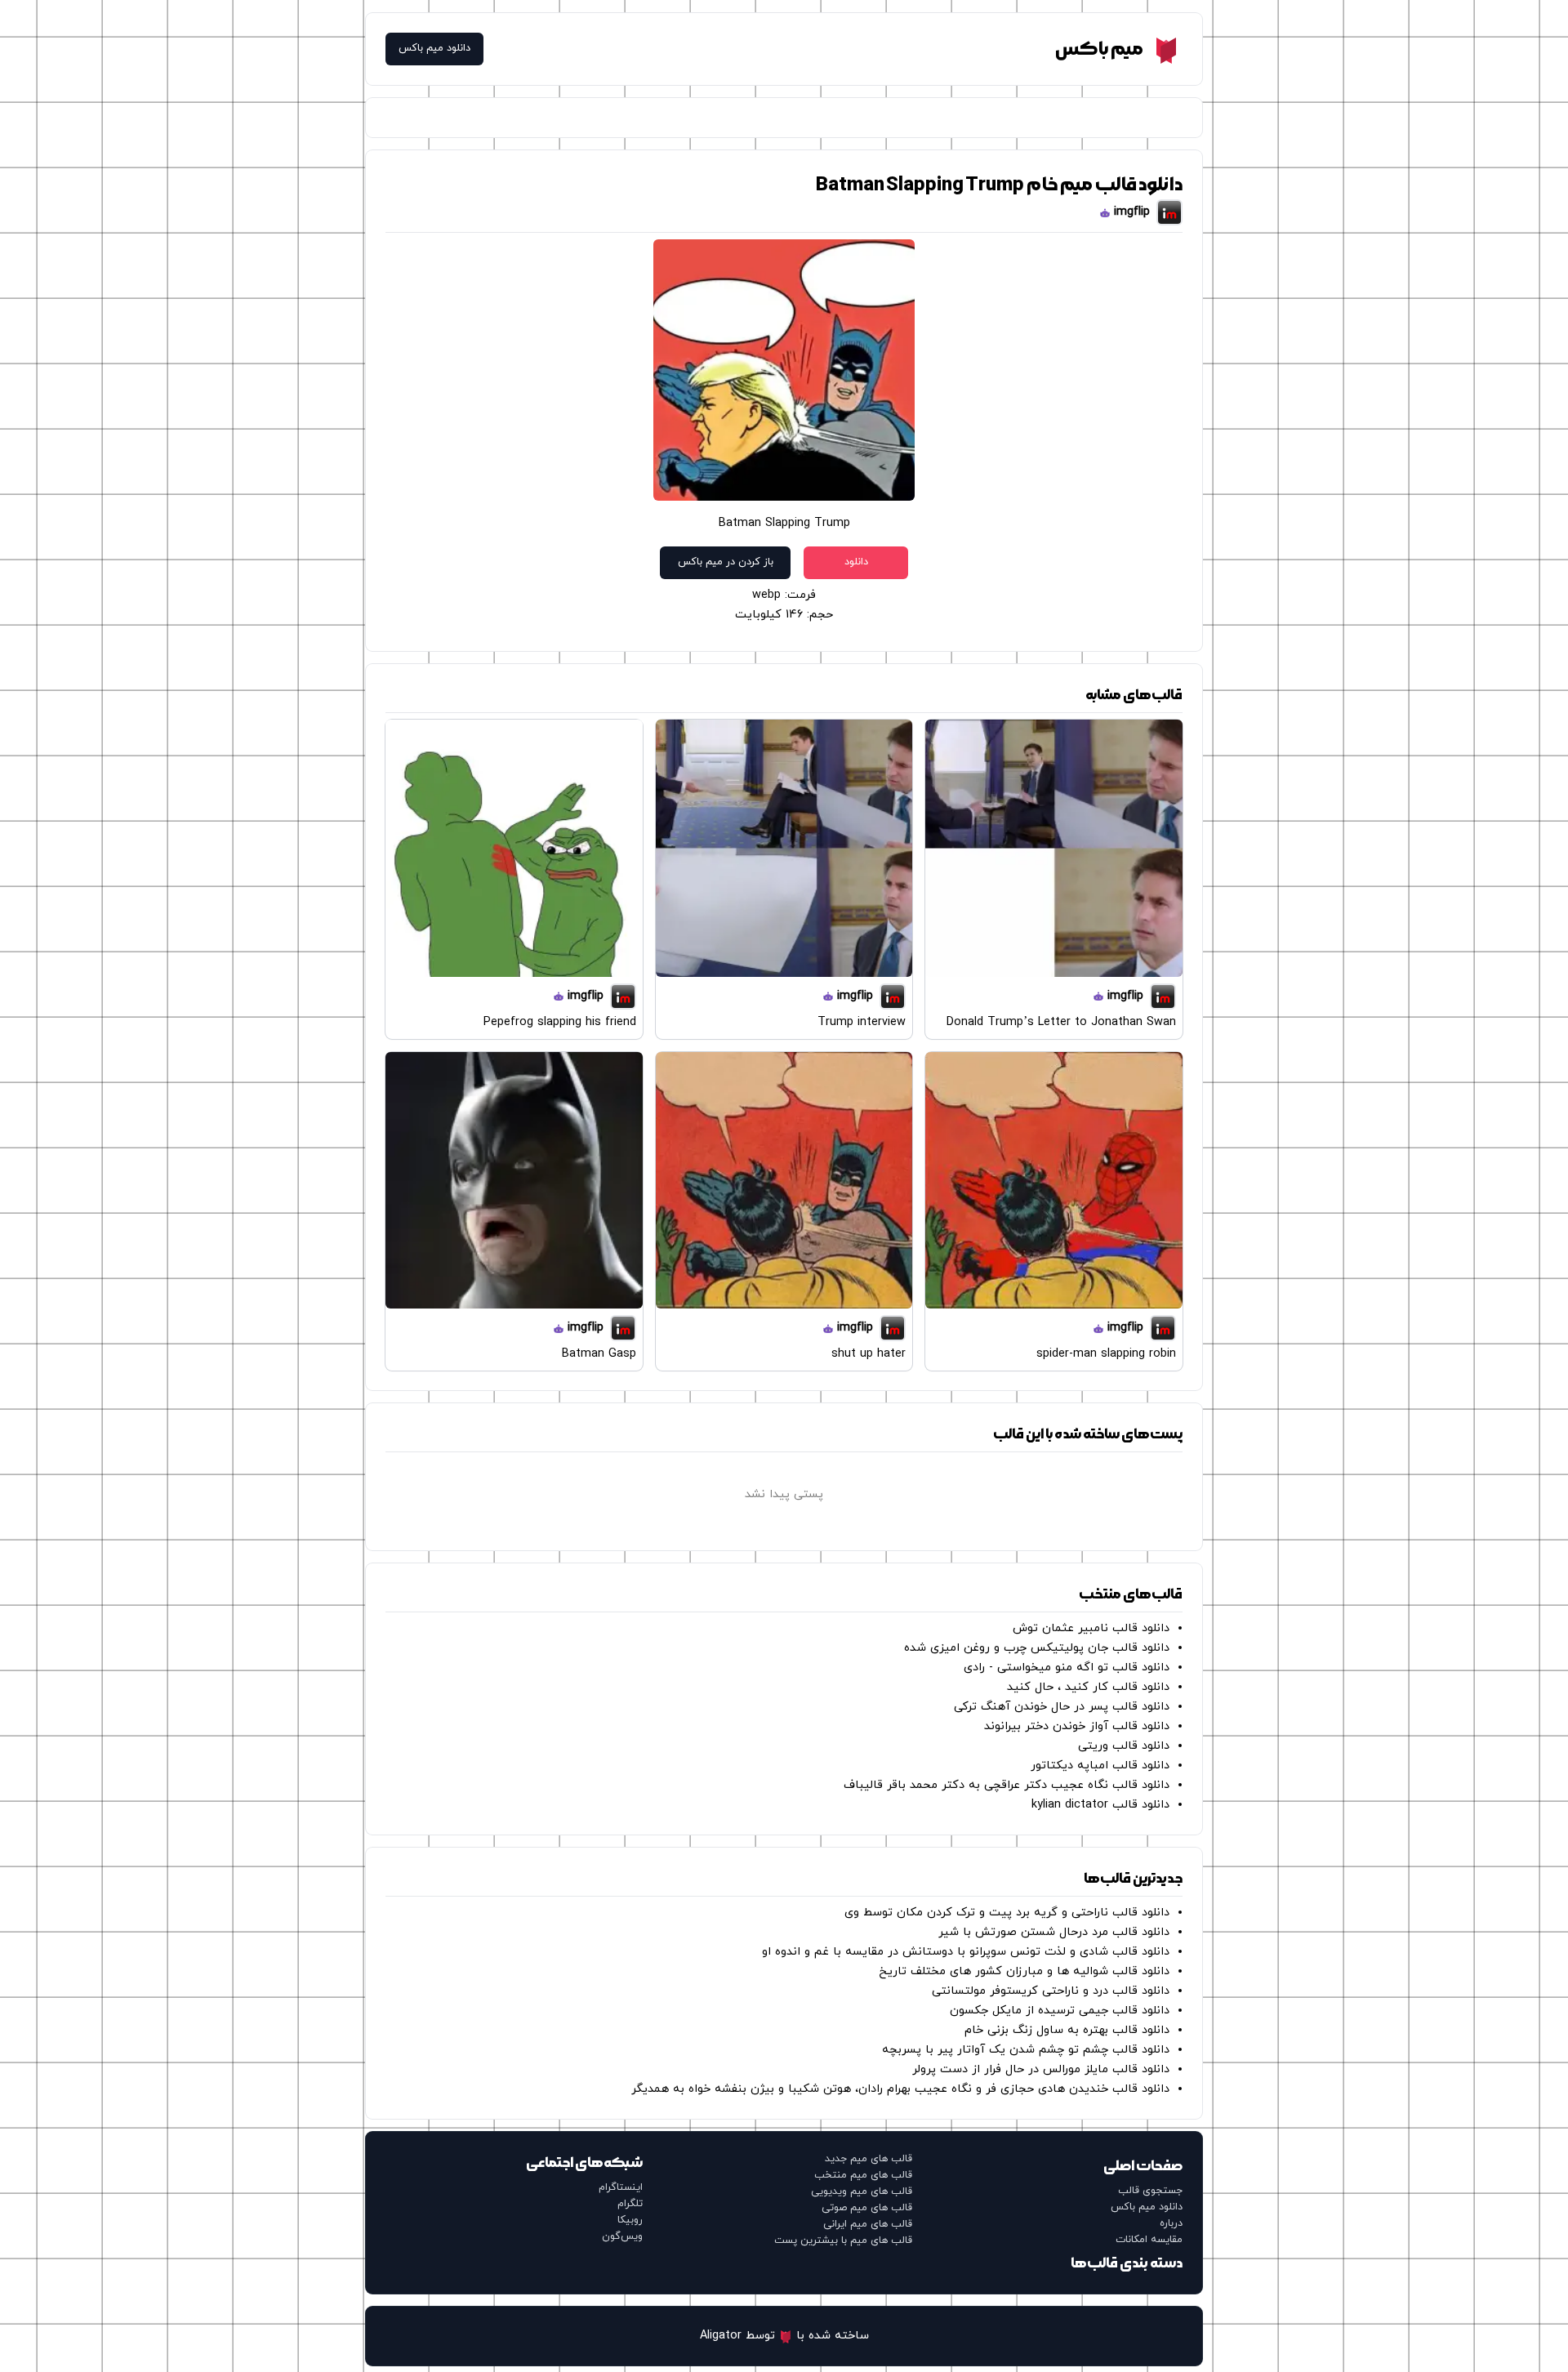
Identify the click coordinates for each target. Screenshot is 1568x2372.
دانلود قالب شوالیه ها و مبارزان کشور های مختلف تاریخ (1024, 1971)
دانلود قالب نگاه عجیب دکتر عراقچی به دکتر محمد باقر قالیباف (1007, 1785)
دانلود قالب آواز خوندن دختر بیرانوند (1077, 1726)
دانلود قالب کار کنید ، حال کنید (1088, 1687)
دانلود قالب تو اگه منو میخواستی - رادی (1067, 1668)
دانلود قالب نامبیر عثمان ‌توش (1091, 1628)
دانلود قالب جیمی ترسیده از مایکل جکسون (1060, 2011)
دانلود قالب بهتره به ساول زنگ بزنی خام (1067, 2030)
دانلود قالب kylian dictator (1100, 1805)
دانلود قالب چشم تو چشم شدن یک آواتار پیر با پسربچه (1026, 2050)
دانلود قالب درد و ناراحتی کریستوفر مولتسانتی (1051, 1991)
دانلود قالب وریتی (1124, 1746)
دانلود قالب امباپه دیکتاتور (1100, 1766)
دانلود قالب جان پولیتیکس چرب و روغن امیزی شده (1037, 1648)
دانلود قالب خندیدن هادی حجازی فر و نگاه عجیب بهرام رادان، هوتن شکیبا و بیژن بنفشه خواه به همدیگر (900, 2089)
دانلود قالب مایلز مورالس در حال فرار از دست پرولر (1041, 2069)
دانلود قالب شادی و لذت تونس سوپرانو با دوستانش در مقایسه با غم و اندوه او (966, 1952)
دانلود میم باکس (434, 49)
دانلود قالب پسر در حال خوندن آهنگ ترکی (1062, 1707)
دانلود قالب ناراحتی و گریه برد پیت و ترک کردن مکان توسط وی (1007, 1913)
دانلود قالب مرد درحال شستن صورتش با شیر (1054, 1932)
